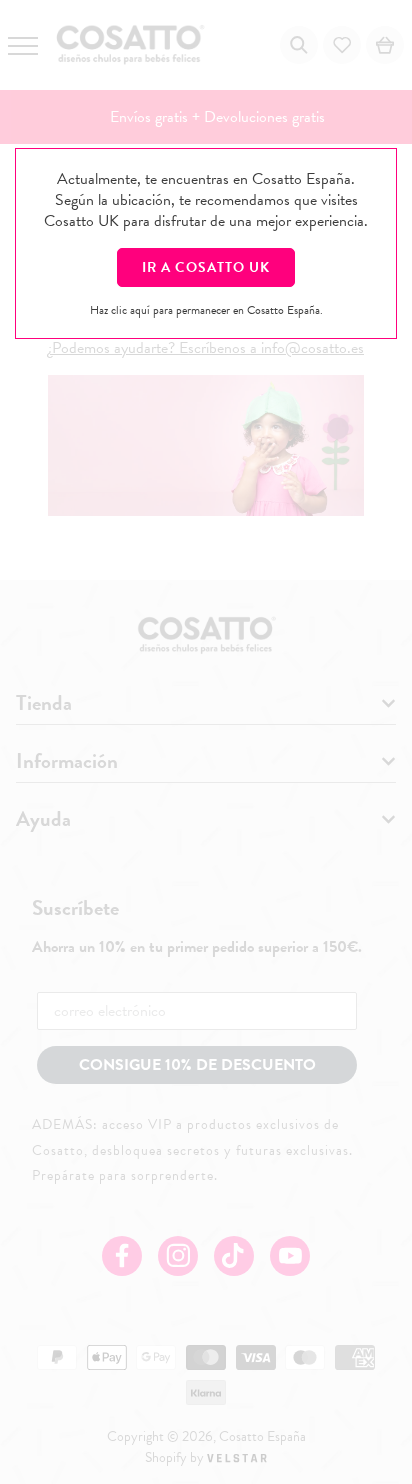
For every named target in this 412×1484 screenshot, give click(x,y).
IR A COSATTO (206, 267)
